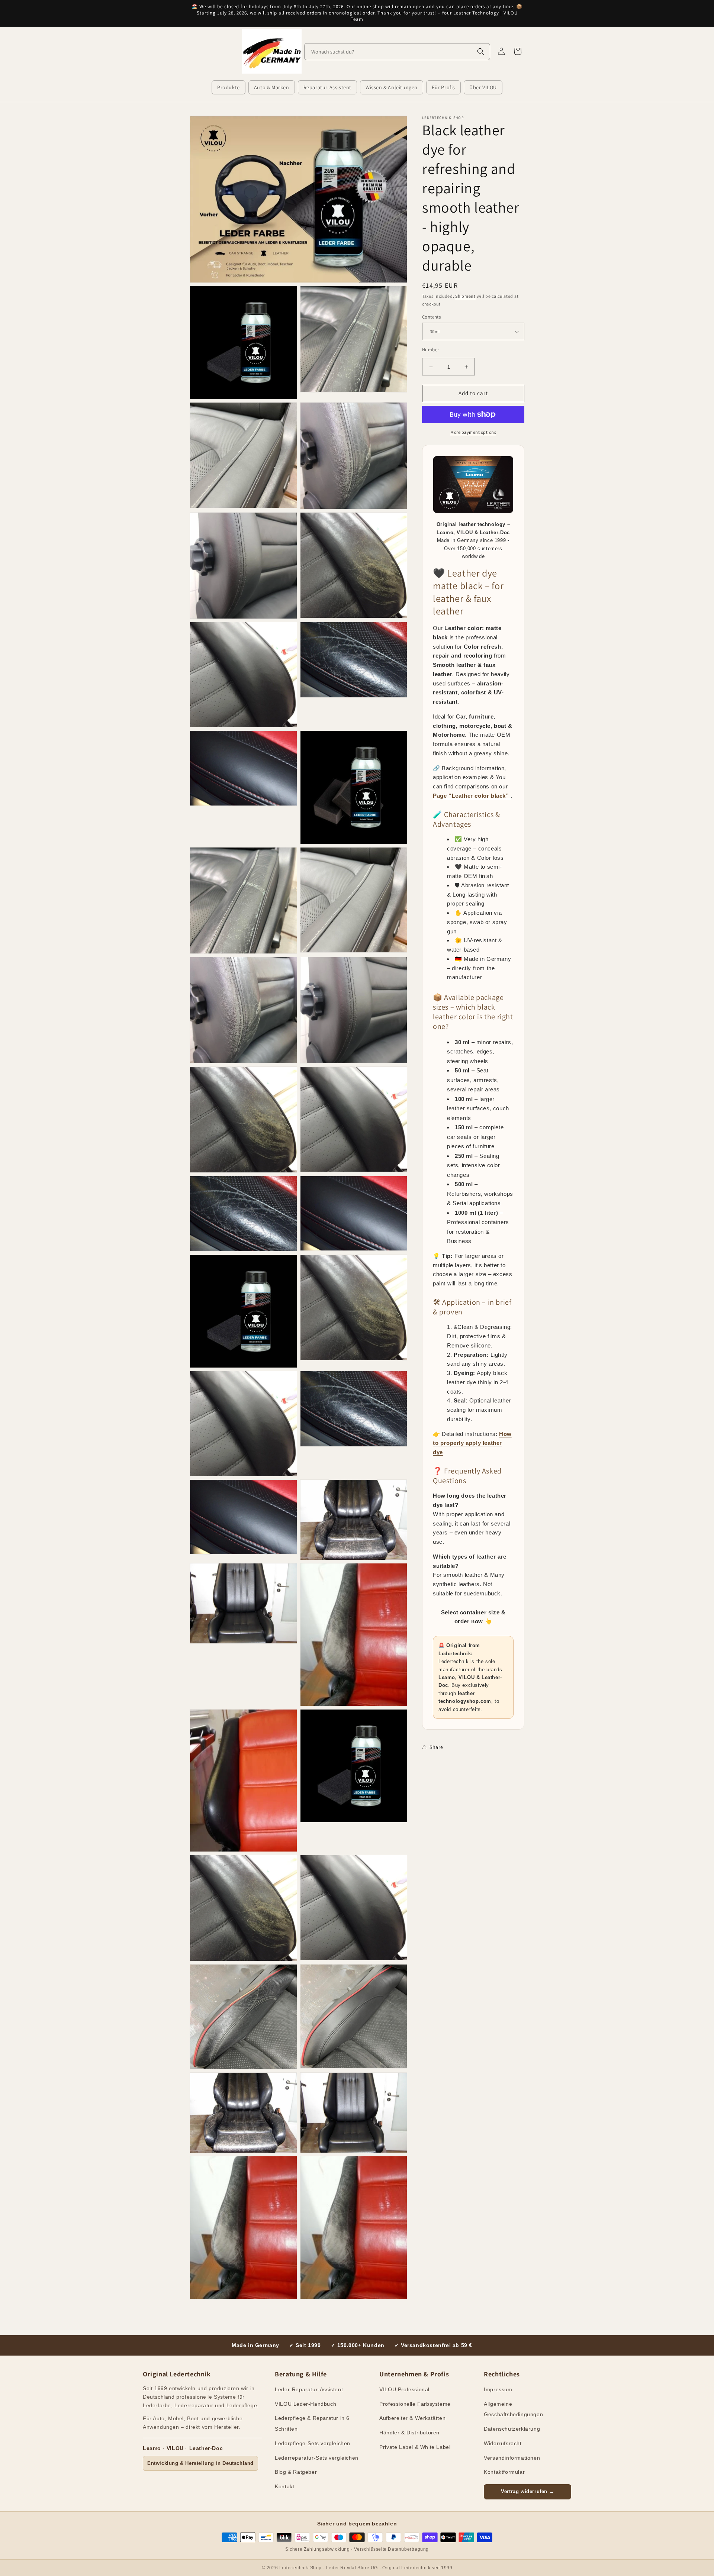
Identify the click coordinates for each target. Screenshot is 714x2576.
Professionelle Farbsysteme (415, 2404)
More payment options (473, 432)
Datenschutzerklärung (512, 2429)
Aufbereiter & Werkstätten (412, 2418)
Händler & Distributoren (409, 2433)
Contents (431, 317)
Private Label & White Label (415, 2447)
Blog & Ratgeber (296, 2472)
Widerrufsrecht (503, 2443)
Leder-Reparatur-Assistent (309, 2389)
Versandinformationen (512, 2458)
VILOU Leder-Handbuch (305, 2404)
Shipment (465, 296)
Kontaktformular (504, 2472)
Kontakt (284, 2486)
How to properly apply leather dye (472, 1443)
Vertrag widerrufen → (528, 2491)
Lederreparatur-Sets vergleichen (317, 2458)
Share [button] (436, 1747)
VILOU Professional (404, 2389)
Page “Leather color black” (472, 796)
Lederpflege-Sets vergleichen (313, 2443)
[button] (229, 87)
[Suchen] (481, 52)
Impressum (498, 2389)
